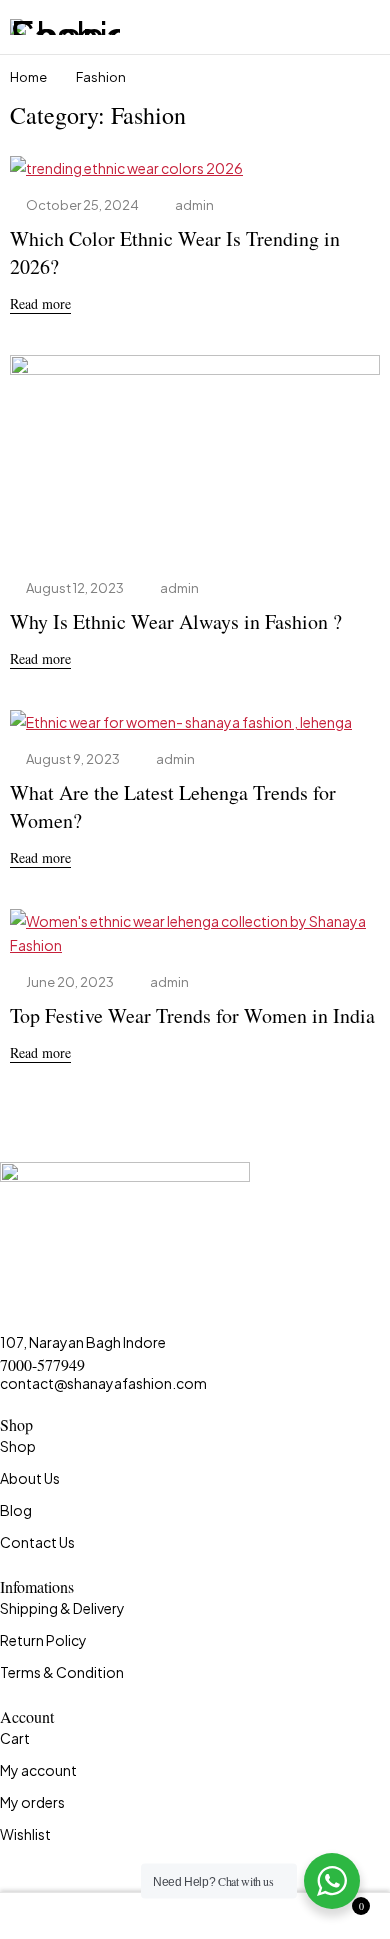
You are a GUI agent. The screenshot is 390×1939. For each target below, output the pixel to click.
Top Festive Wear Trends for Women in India (192, 1015)
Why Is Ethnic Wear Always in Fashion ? (176, 621)
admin (194, 205)
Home (28, 77)
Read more (40, 303)
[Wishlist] (195, 1916)
